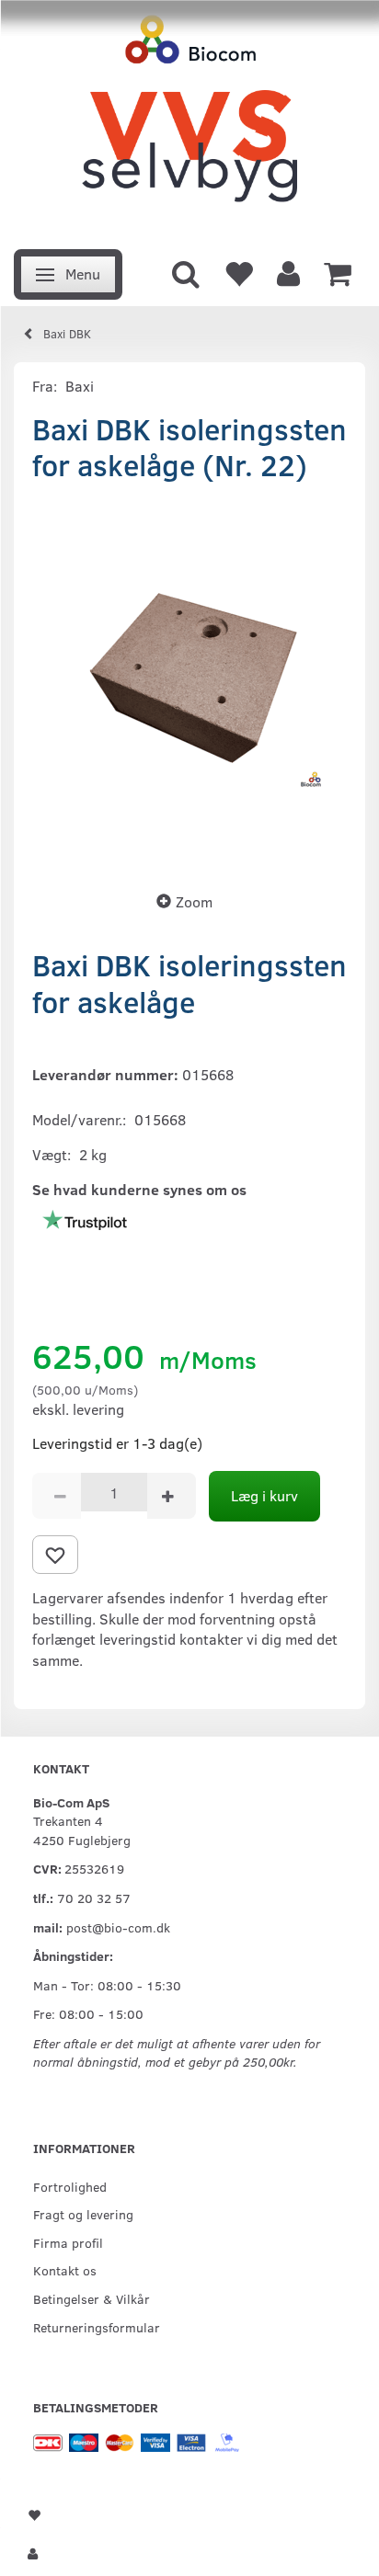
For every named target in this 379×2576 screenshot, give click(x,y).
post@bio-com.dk (118, 1927)
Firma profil (68, 2242)
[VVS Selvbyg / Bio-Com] (189, 119)
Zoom (194, 901)
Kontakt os (65, 2270)
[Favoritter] (238, 272)
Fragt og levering (83, 2214)
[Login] (288, 272)
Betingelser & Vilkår (92, 2298)
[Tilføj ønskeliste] (55, 1555)
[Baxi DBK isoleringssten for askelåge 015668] (189, 681)
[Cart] (338, 272)
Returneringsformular (97, 2327)
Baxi (80, 386)
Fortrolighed (70, 2186)
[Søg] (186, 272)
